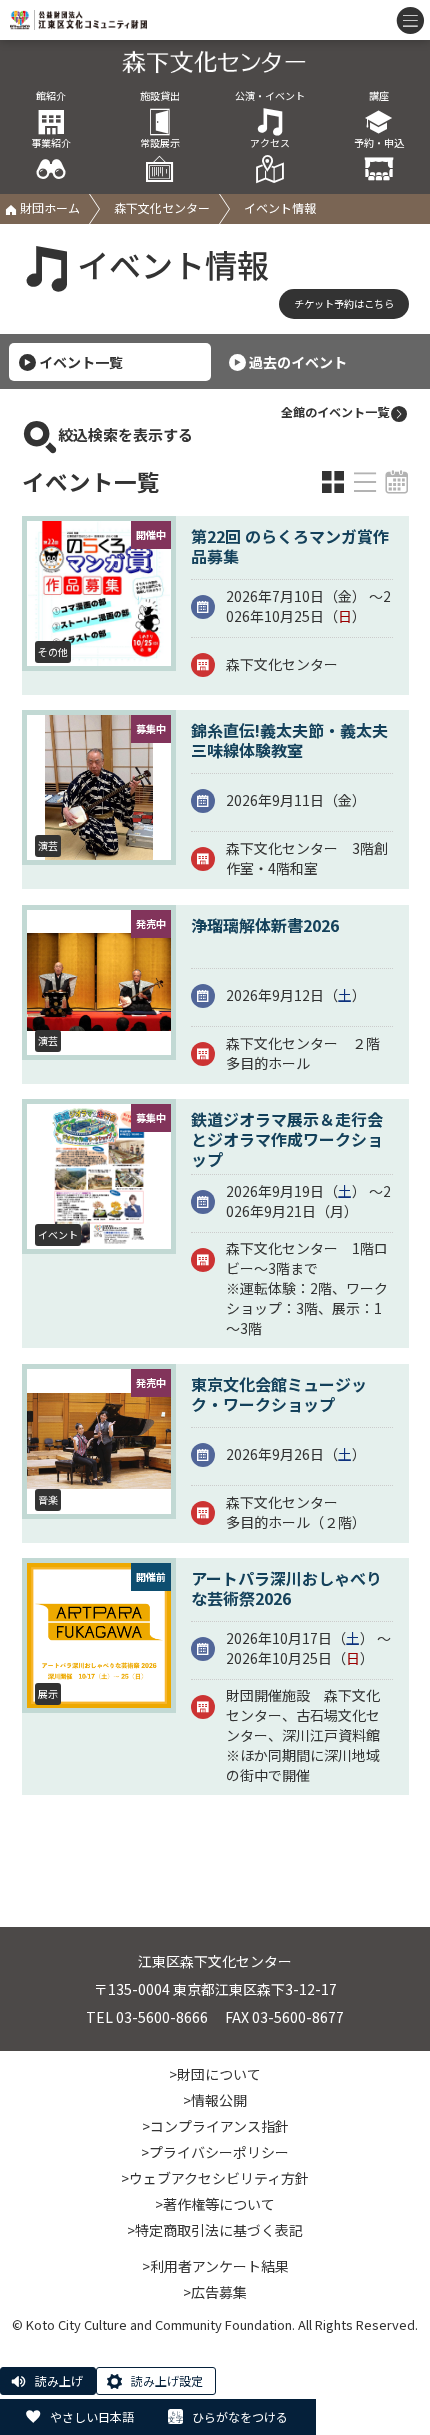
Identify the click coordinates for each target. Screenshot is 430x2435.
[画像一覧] (333, 482)
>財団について (215, 2074)
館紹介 (51, 96)
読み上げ (59, 2380)
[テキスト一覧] (365, 482)
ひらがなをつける (240, 2416)
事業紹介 (51, 143)
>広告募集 (215, 2292)
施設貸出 (160, 96)
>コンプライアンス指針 (215, 2126)
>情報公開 (215, 2100)
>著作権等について (215, 2204)
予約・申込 (379, 143)
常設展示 (160, 143)
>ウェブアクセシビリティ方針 (215, 2178)
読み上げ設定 (167, 2380)
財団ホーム (48, 207)
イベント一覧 (81, 362)
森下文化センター (162, 207)
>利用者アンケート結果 (215, 2266)
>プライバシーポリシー (215, 2152)
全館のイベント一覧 (335, 411)
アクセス (270, 143)
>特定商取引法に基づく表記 (215, 2230)
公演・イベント (270, 96)
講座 (379, 96)
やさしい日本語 (92, 2416)
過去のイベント (298, 362)
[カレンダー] (397, 482)
